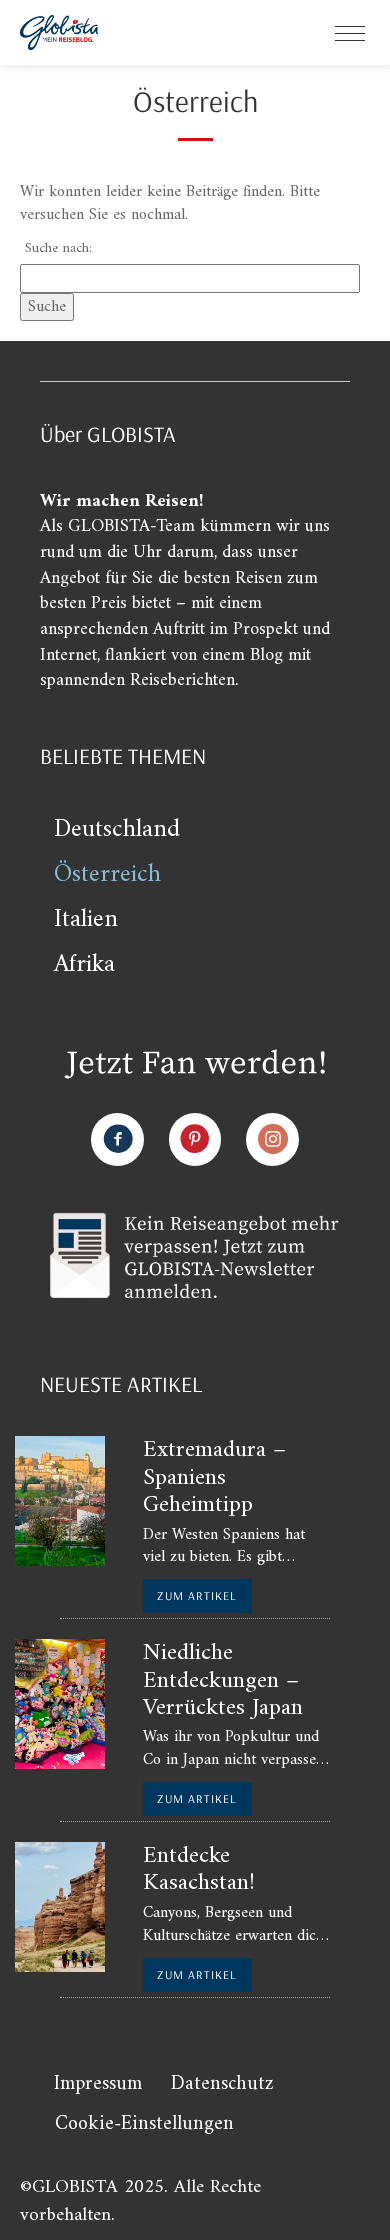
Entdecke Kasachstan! (199, 1869)
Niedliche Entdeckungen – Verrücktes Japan (223, 1680)
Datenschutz (222, 2084)
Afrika (84, 965)
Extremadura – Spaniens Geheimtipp (214, 1477)
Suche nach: (58, 249)
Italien (86, 920)
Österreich (107, 875)
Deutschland (117, 830)
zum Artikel (197, 1595)
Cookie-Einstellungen (144, 2124)
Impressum (98, 2084)
